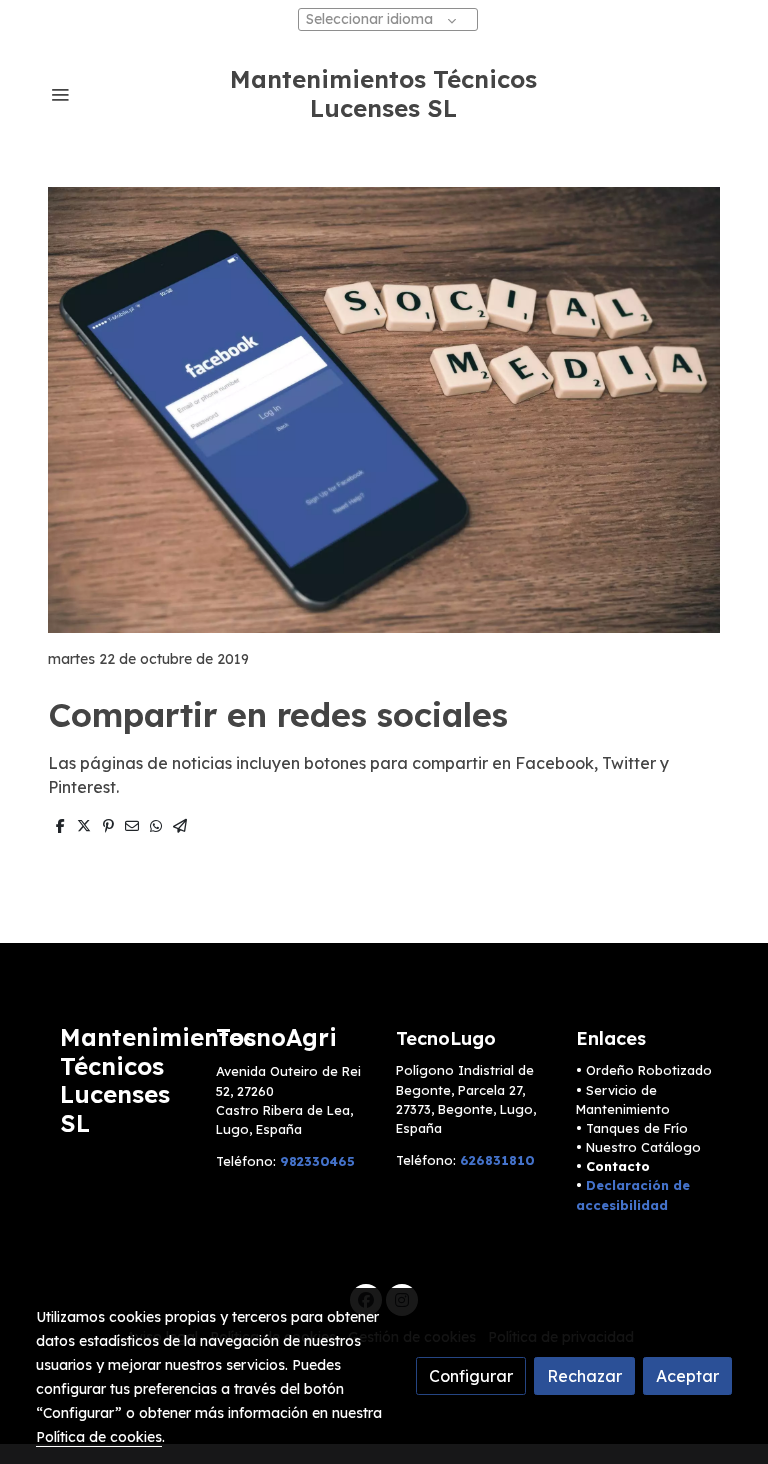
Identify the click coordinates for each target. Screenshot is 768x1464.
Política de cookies (99, 1437)
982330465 (317, 1161)
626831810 (497, 1160)
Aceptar (687, 1376)
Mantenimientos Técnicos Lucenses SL (383, 94)
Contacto (618, 1166)
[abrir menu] (60, 94)
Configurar (471, 1376)
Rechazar (584, 1376)
